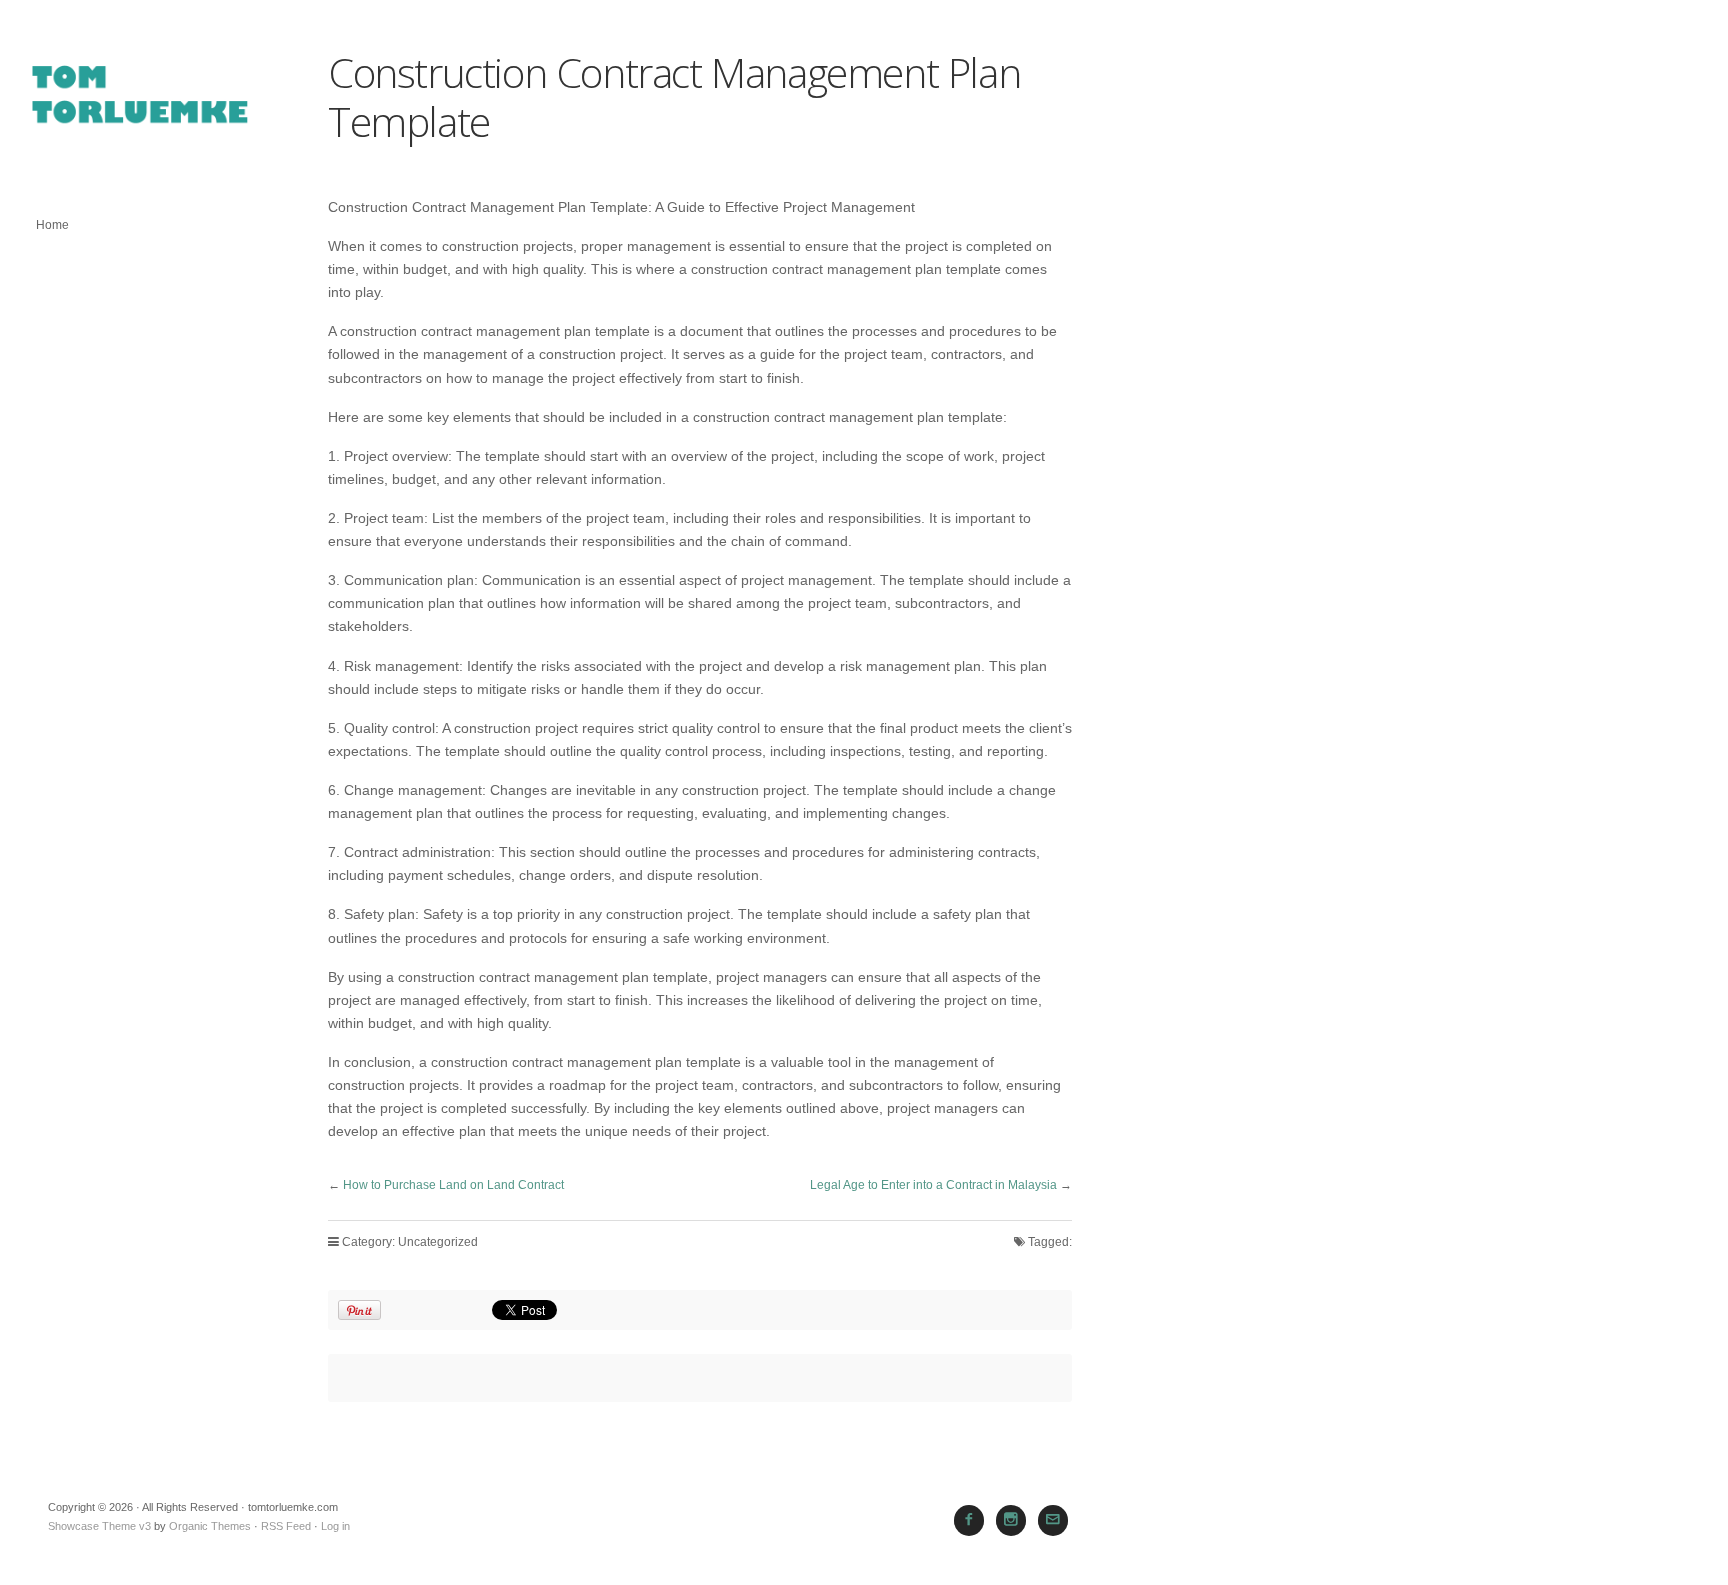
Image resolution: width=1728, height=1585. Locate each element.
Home (52, 225)
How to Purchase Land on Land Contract (453, 1185)
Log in (335, 1526)
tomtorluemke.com (140, 104)
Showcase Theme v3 (99, 1526)
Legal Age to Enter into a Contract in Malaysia (933, 1185)
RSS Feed (286, 1526)
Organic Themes (210, 1526)
